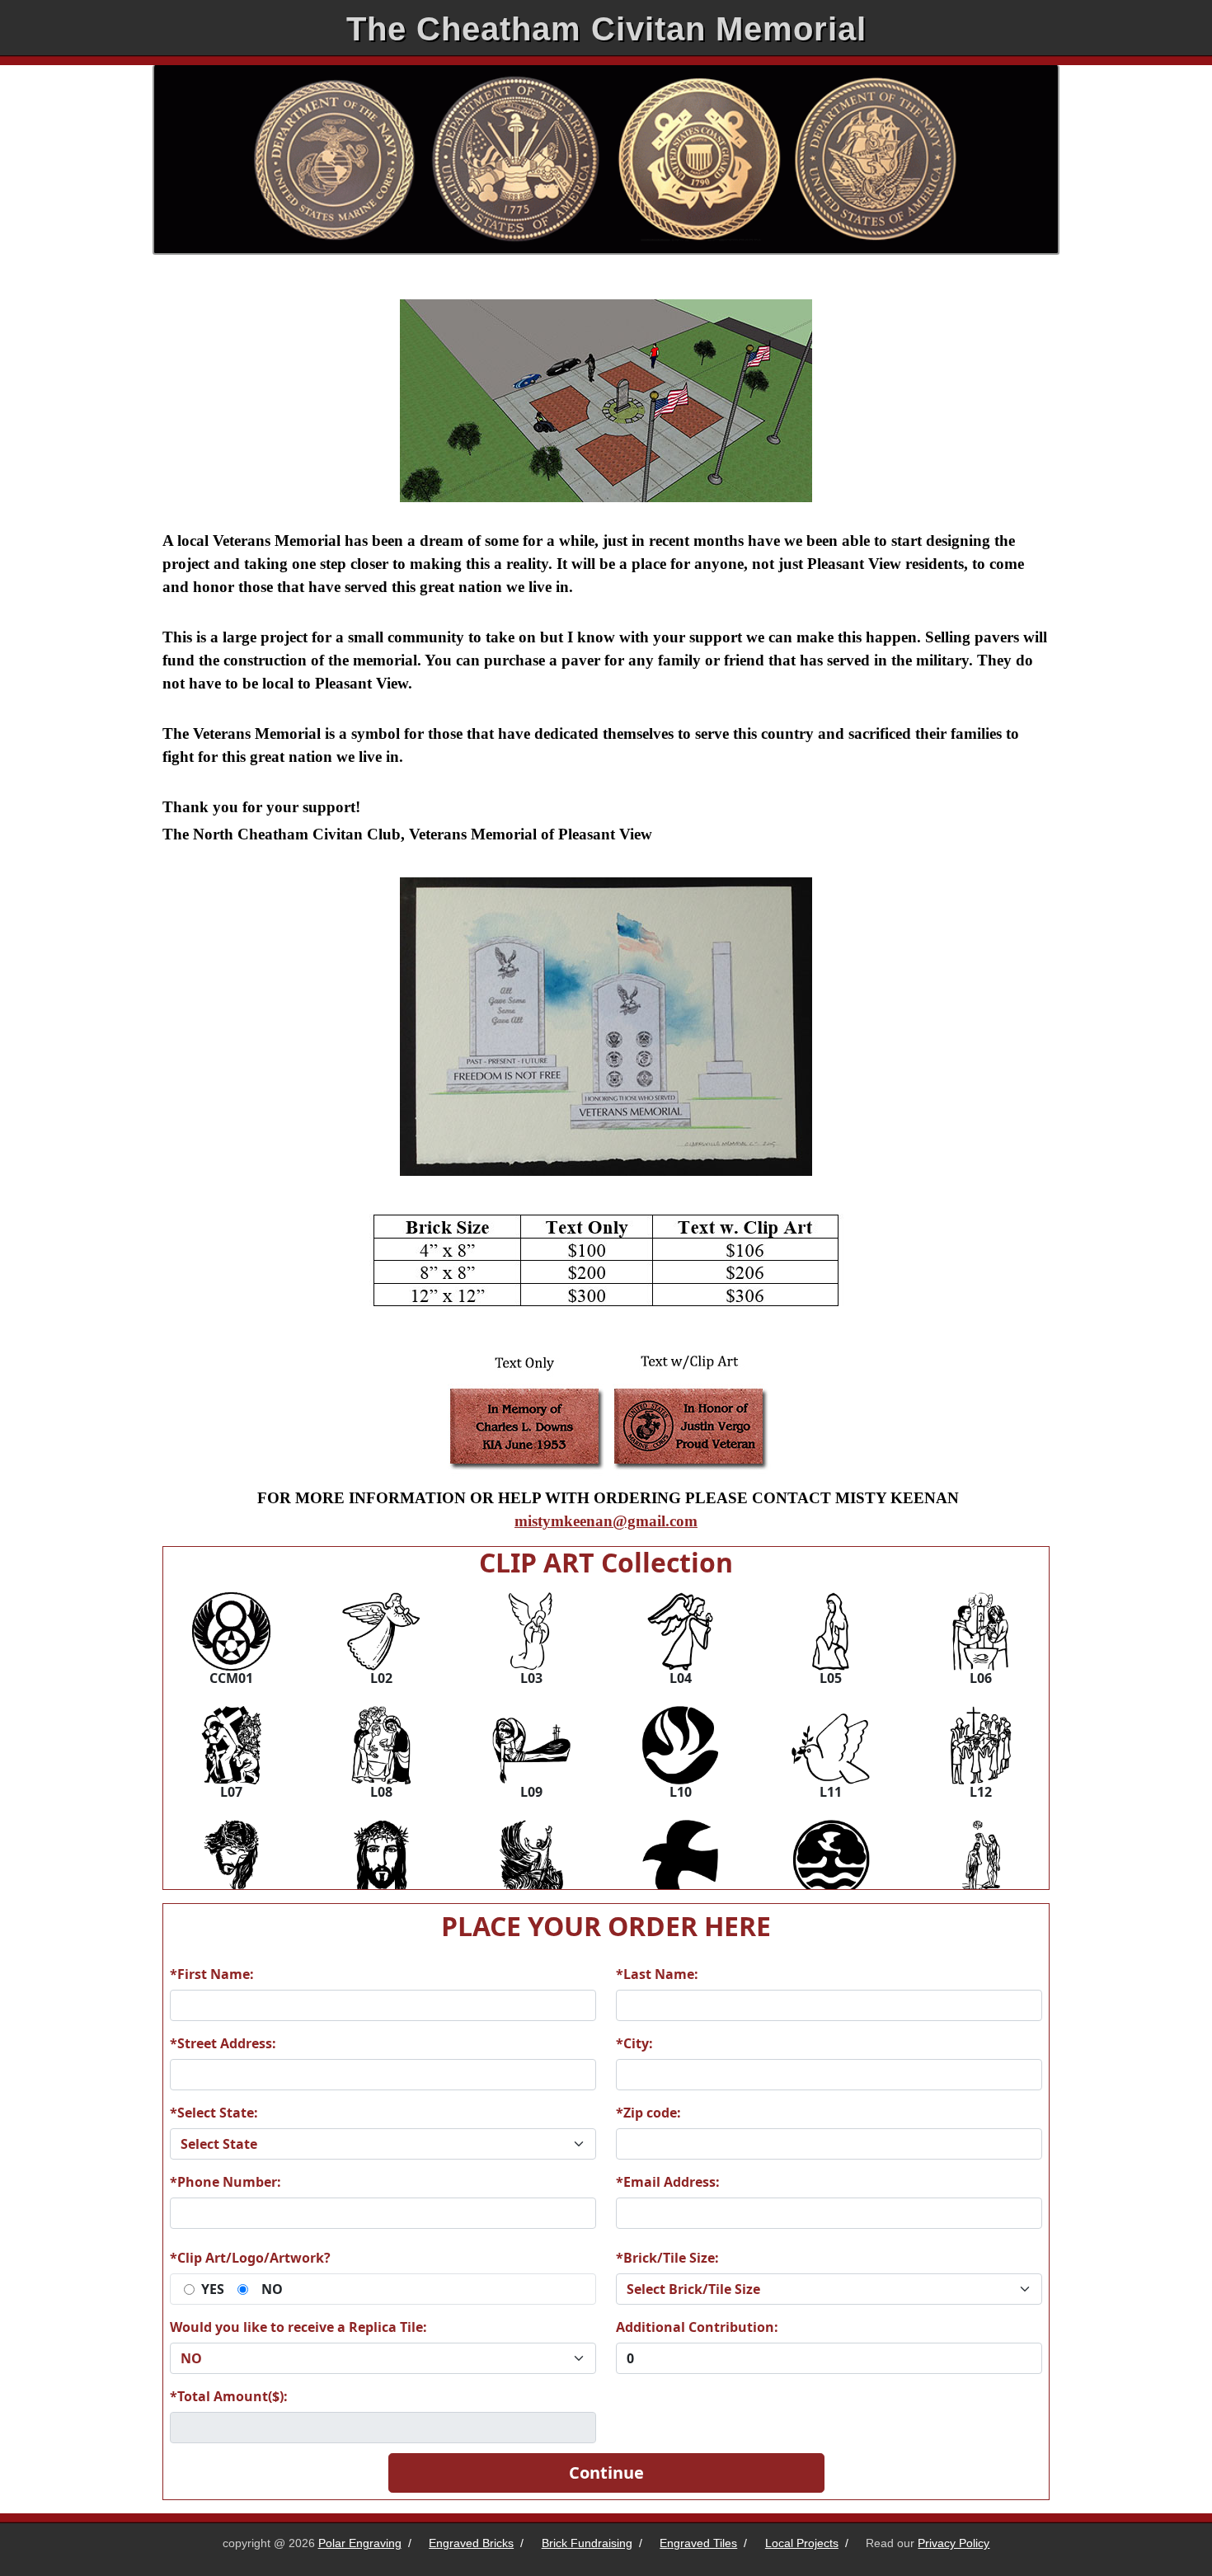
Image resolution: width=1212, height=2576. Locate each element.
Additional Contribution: (697, 2327)
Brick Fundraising (587, 2543)
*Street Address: (223, 2043)
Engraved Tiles (698, 2543)
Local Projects (802, 2543)
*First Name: (212, 1974)
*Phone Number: (225, 2182)
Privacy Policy (954, 2543)
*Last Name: (657, 1974)
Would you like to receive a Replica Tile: (298, 2327)
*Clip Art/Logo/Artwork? (250, 2258)
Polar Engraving (360, 2543)
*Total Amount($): (229, 2396)
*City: (634, 2043)
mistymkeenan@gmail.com (606, 1521)
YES (213, 2289)
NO (272, 2289)
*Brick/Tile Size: (667, 2258)
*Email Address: (668, 2182)
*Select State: (214, 2113)
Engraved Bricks (471, 2543)
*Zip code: (648, 2113)
